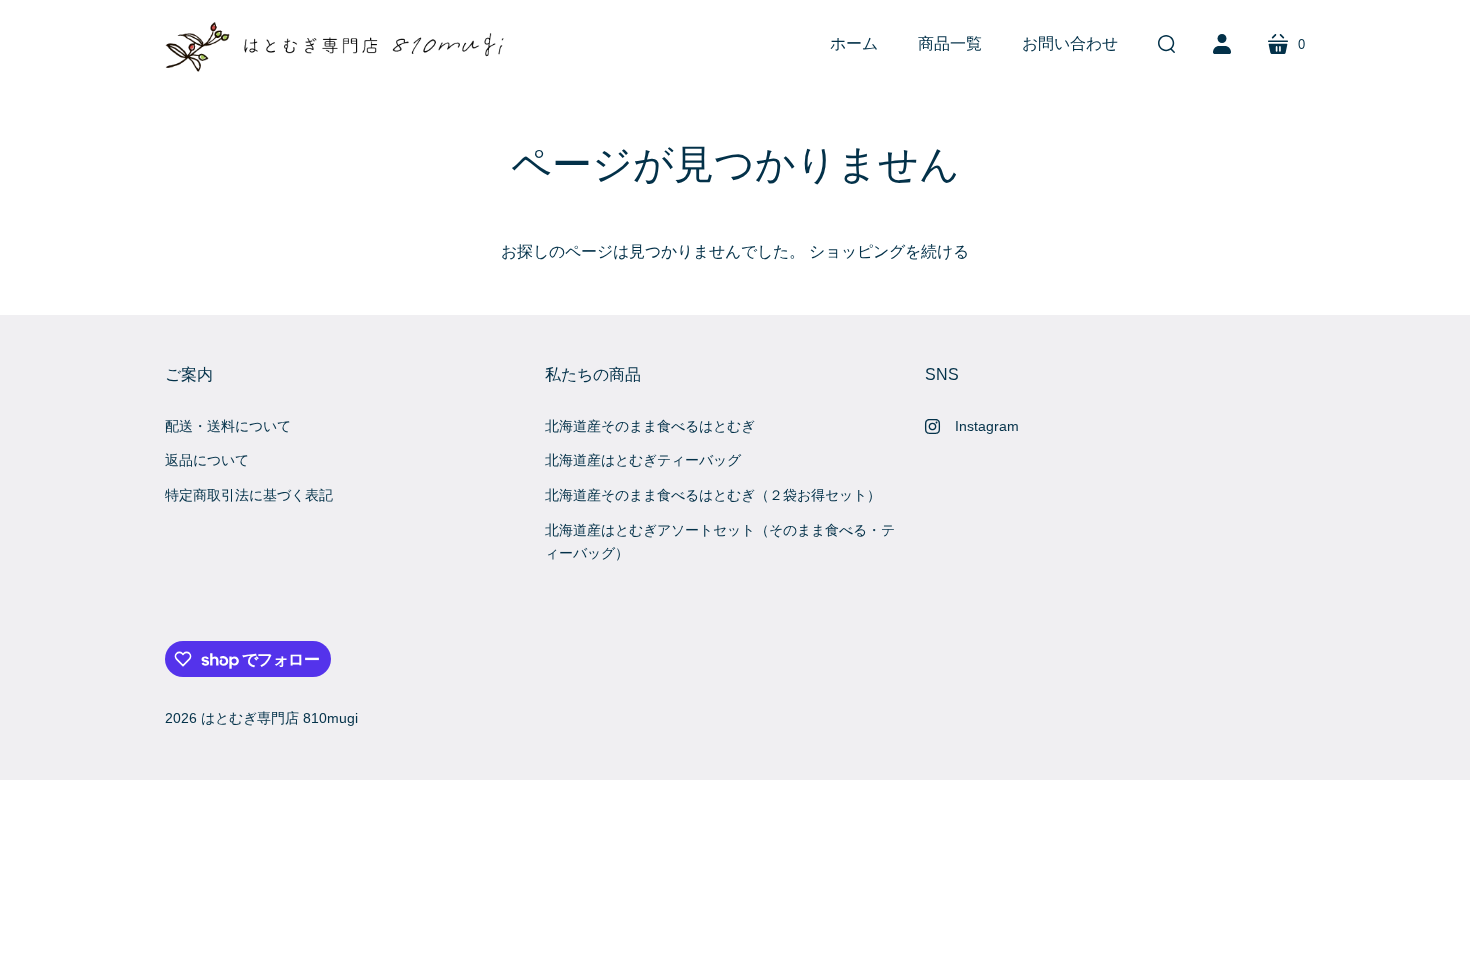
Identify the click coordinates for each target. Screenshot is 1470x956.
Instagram (987, 426)
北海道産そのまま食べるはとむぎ (650, 426)
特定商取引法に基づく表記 (249, 495)
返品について (207, 460)
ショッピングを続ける (889, 251)
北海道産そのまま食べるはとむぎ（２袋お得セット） (713, 495)
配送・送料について (228, 426)
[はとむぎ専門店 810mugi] (340, 44)
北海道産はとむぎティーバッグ (643, 460)
